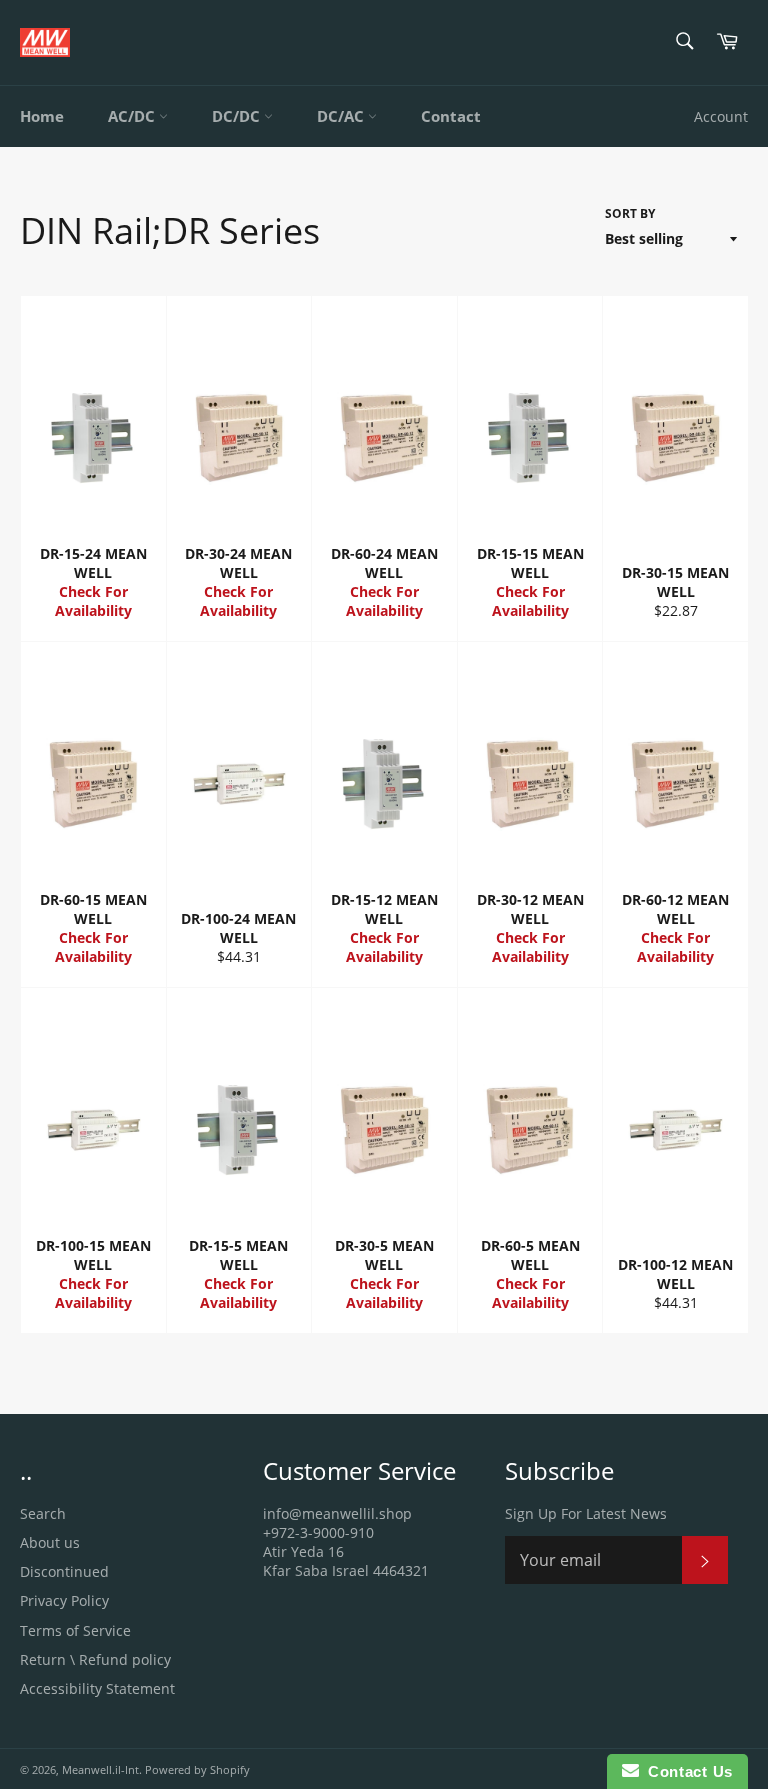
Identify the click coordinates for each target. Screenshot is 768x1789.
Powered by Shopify (197, 1769)
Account (721, 116)
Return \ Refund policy (95, 1659)
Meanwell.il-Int (100, 1769)
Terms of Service (75, 1630)
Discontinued (64, 1571)
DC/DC (238, 116)
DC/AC (342, 116)
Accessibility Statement (97, 1688)
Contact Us (686, 1771)
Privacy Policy (64, 1600)
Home (42, 116)
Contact (451, 116)
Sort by (630, 214)
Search (43, 1513)
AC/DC (133, 116)
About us (50, 1542)
